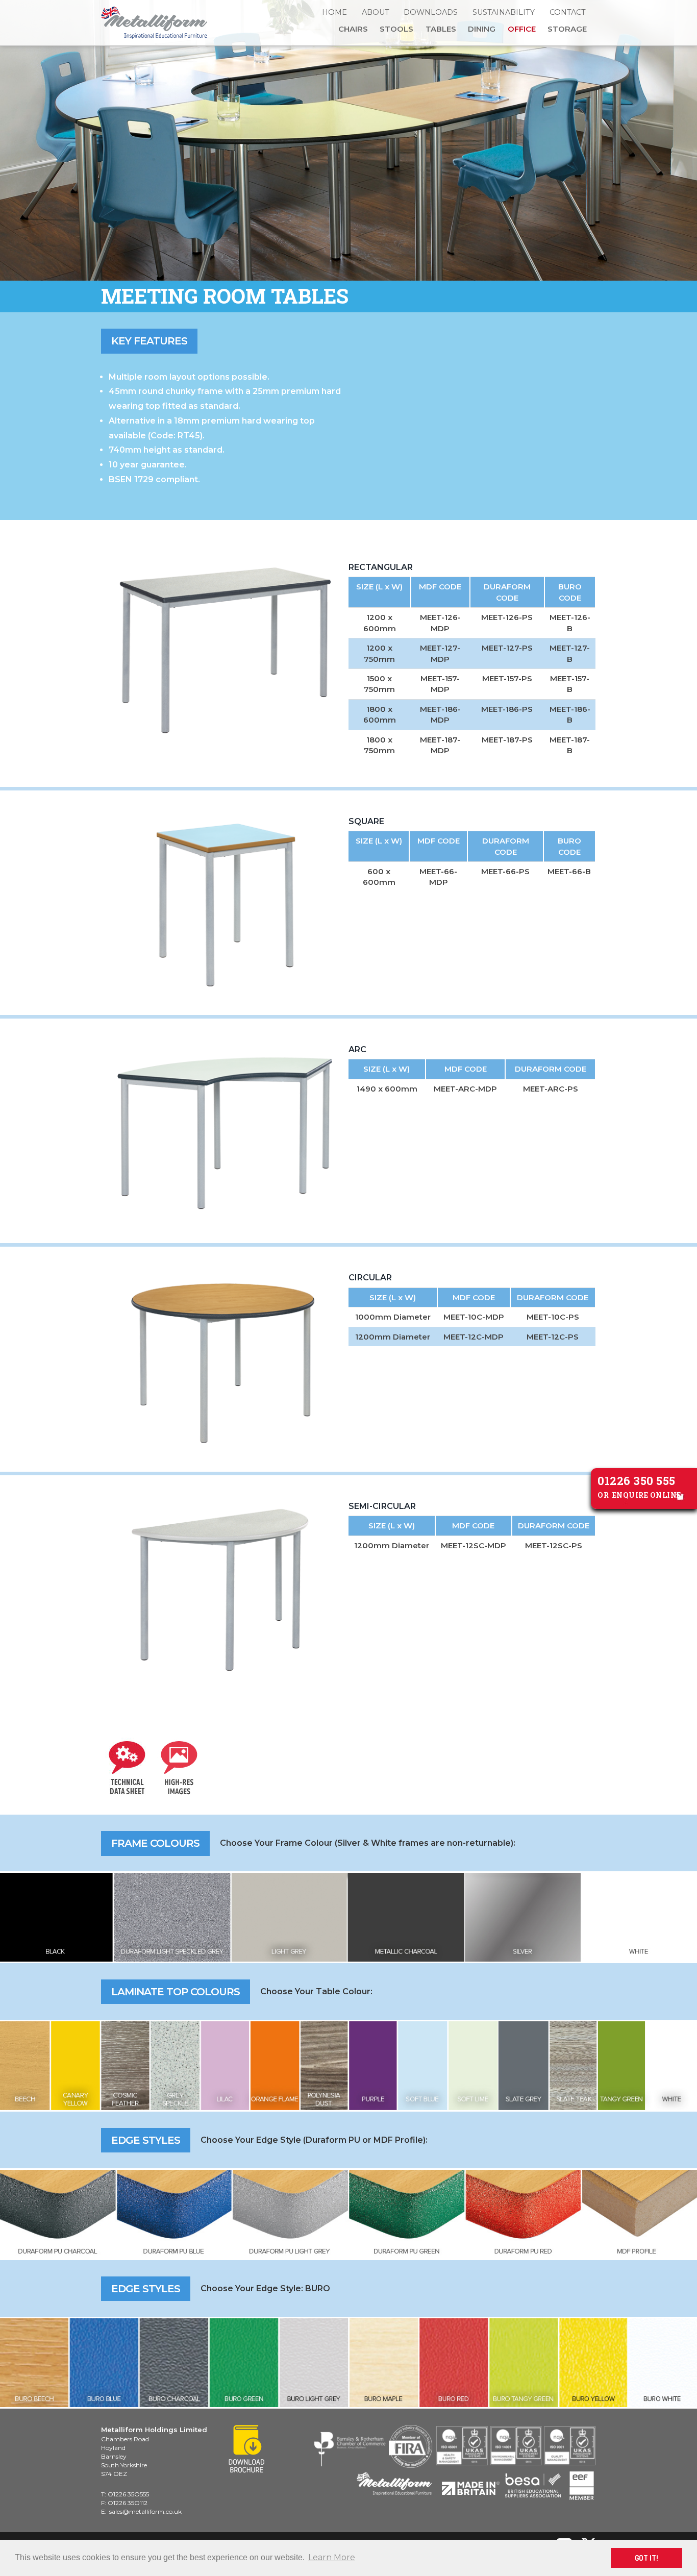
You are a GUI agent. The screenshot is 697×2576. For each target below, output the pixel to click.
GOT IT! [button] (646, 2558)
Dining (482, 29)
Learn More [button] (332, 2557)
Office (522, 29)
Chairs (353, 29)
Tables (441, 29)
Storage (567, 29)
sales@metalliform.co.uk (145, 2511)
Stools (396, 29)
